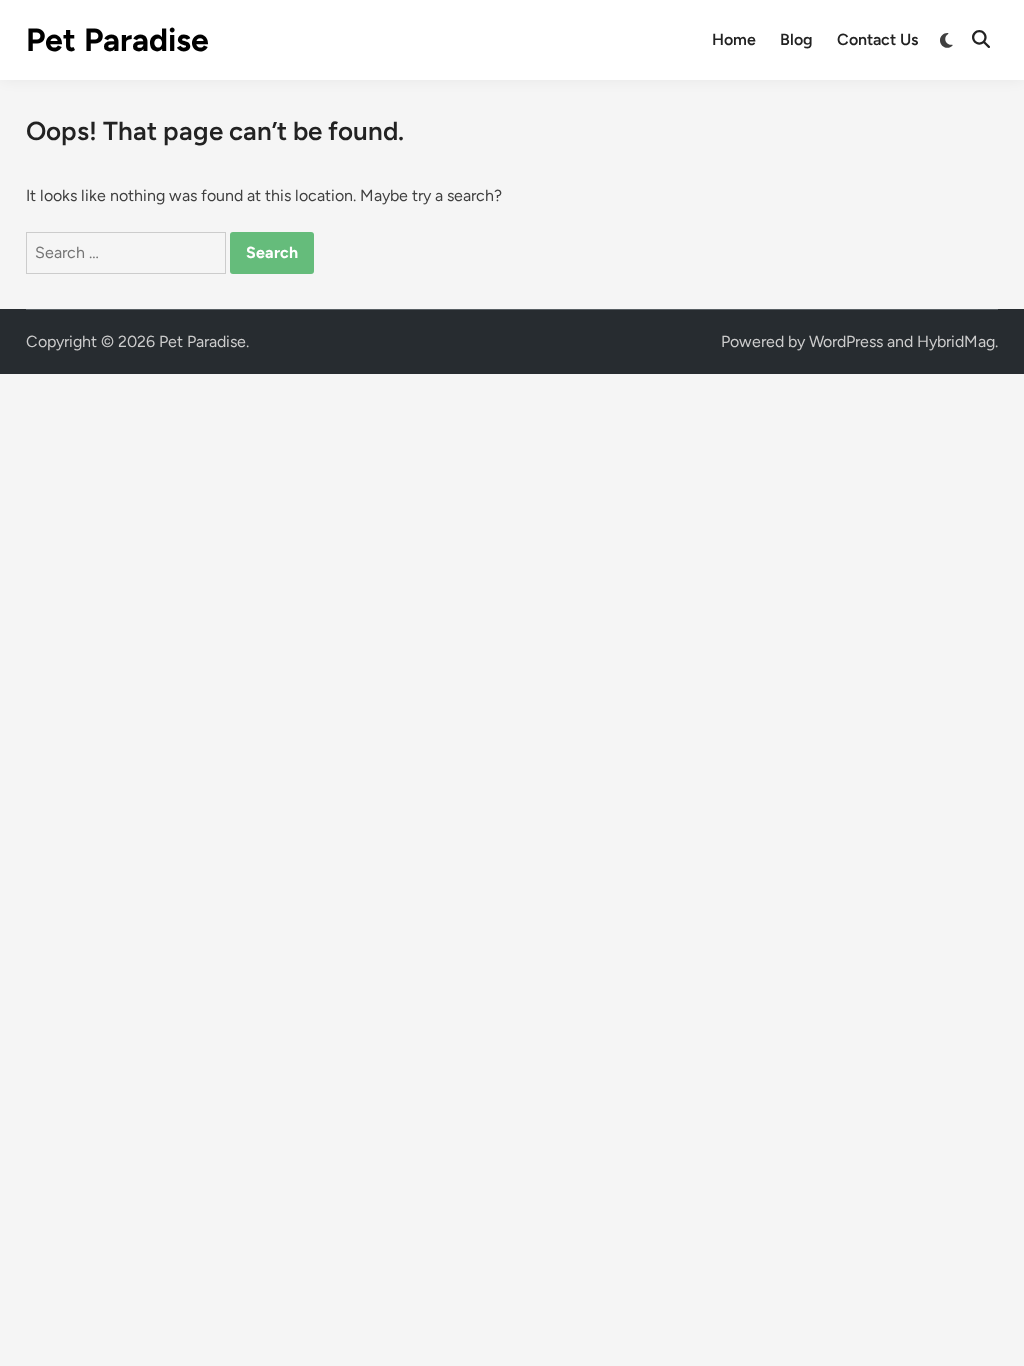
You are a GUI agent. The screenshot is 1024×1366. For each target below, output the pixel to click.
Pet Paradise (117, 40)
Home (734, 39)
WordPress (846, 341)
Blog (796, 39)
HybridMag (956, 341)
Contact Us (877, 39)
